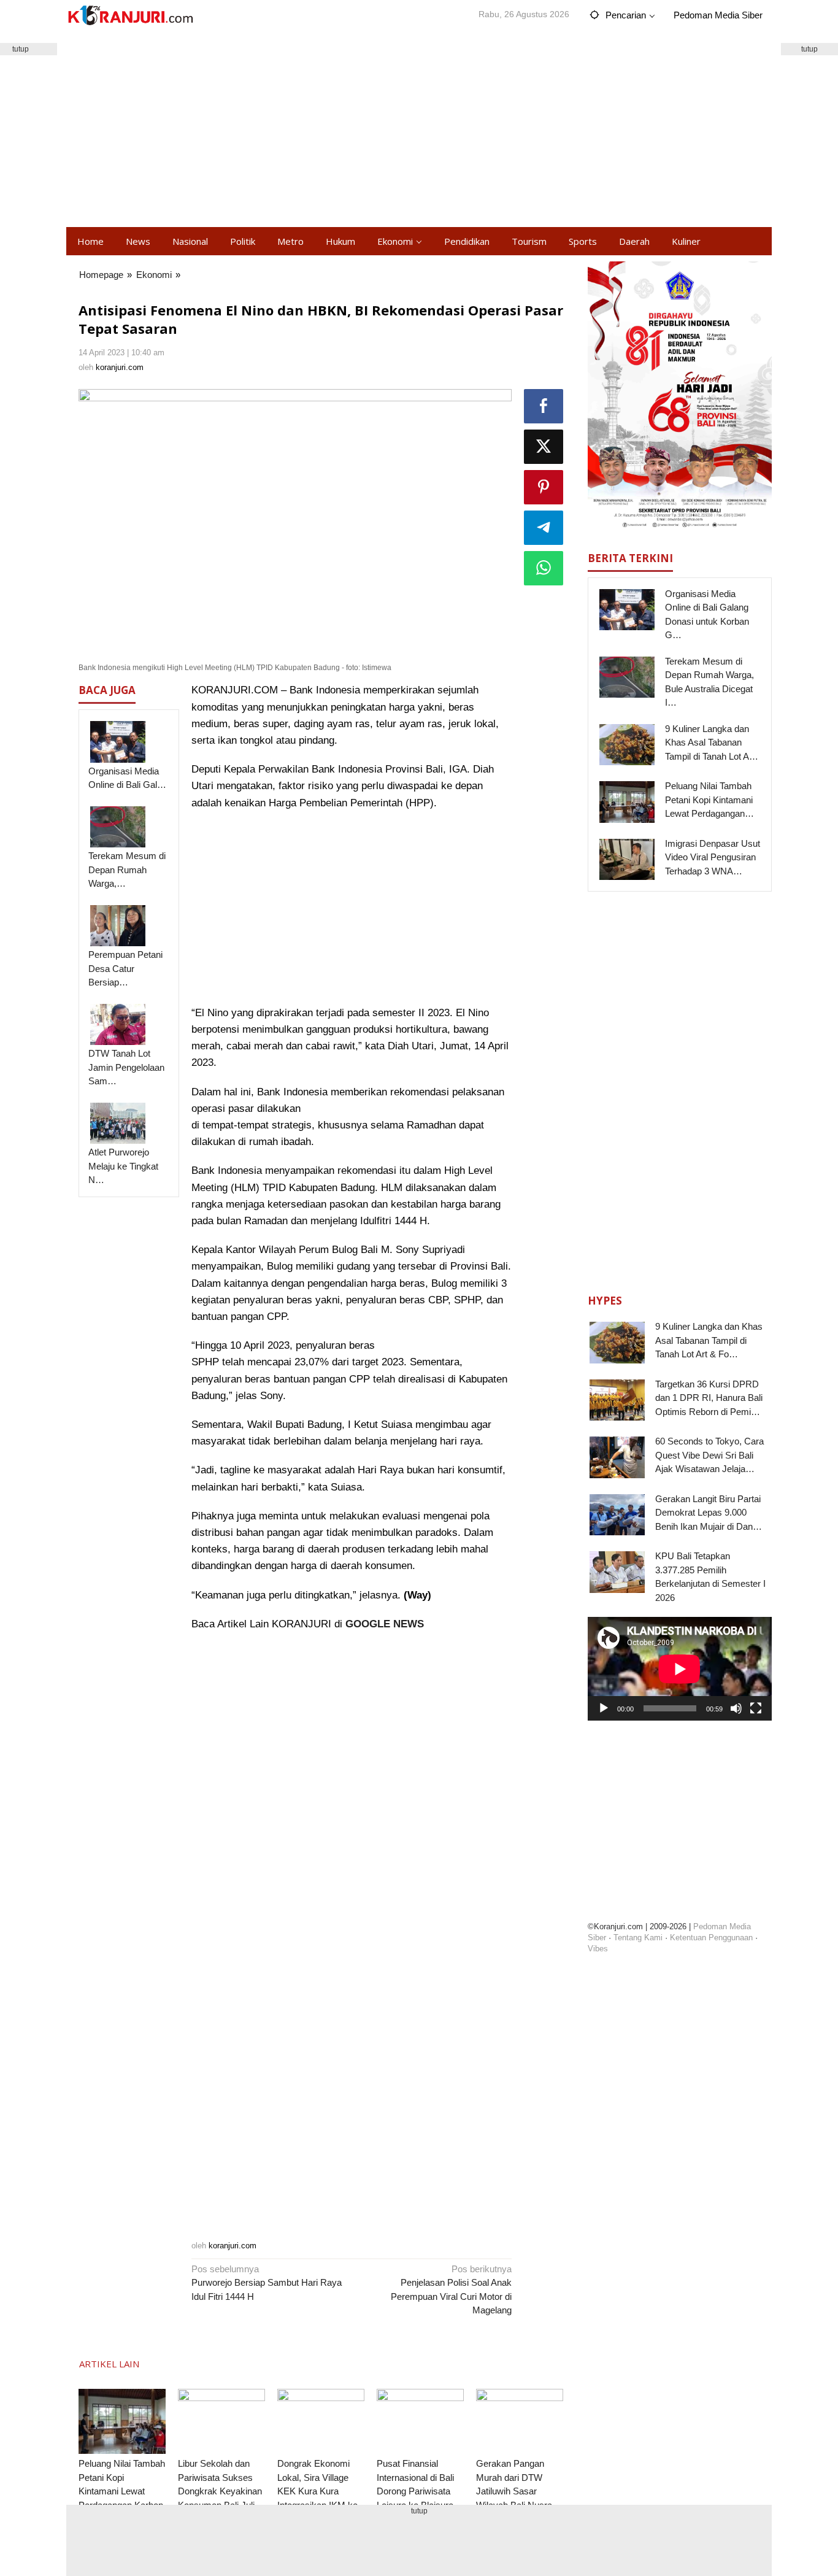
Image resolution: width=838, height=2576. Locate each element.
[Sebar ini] (544, 406)
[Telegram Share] (544, 528)
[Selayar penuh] (756, 1708)
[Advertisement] (419, 129)
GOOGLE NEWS (385, 1624)
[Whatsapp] (544, 568)
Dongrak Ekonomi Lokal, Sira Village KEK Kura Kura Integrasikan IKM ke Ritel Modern (317, 2491)
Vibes (598, 1948)
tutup (809, 49)
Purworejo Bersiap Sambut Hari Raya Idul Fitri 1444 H (267, 2283)
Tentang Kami (638, 1937)
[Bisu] (736, 1708)
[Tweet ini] (544, 447)
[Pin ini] (544, 487)
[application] (680, 1669)
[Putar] (604, 1708)
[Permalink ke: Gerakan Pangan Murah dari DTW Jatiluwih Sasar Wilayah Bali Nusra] (520, 2422)
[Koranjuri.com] (130, 16)
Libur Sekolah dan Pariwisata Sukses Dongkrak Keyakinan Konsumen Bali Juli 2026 (220, 2491)
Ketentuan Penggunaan (711, 1937)
